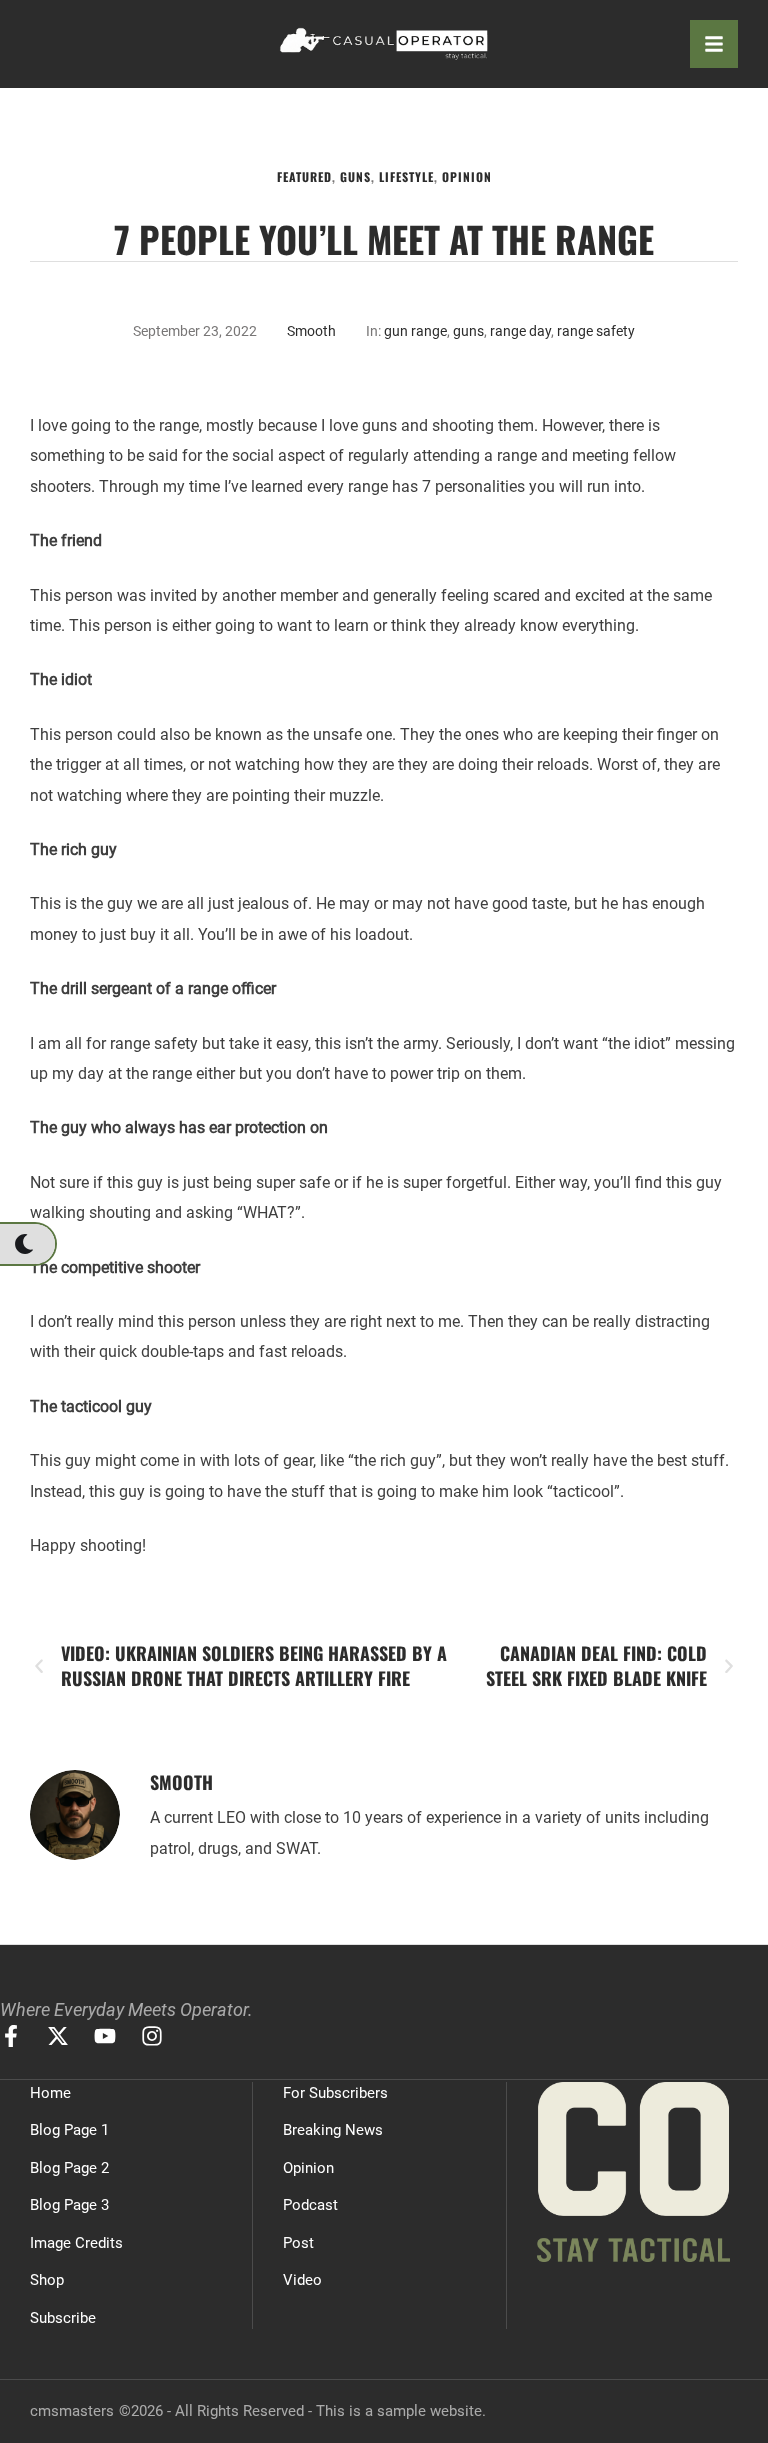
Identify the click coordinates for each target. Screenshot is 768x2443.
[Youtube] (105, 2036)
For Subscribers (335, 2093)
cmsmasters (72, 2411)
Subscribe (63, 2318)
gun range (415, 331)
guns (468, 331)
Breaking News (333, 2130)
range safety (596, 331)
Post (298, 2243)
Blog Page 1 (69, 2130)
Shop (47, 2280)
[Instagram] (152, 2036)
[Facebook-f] (11, 2036)
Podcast (310, 2205)
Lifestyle (406, 176)
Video (302, 2280)
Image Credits (76, 2243)
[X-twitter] (58, 2036)
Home (50, 2093)
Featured (304, 176)
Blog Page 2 (69, 2168)
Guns (355, 176)
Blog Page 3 (69, 2205)
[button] (27, 1244)
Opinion (467, 176)
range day (520, 331)
